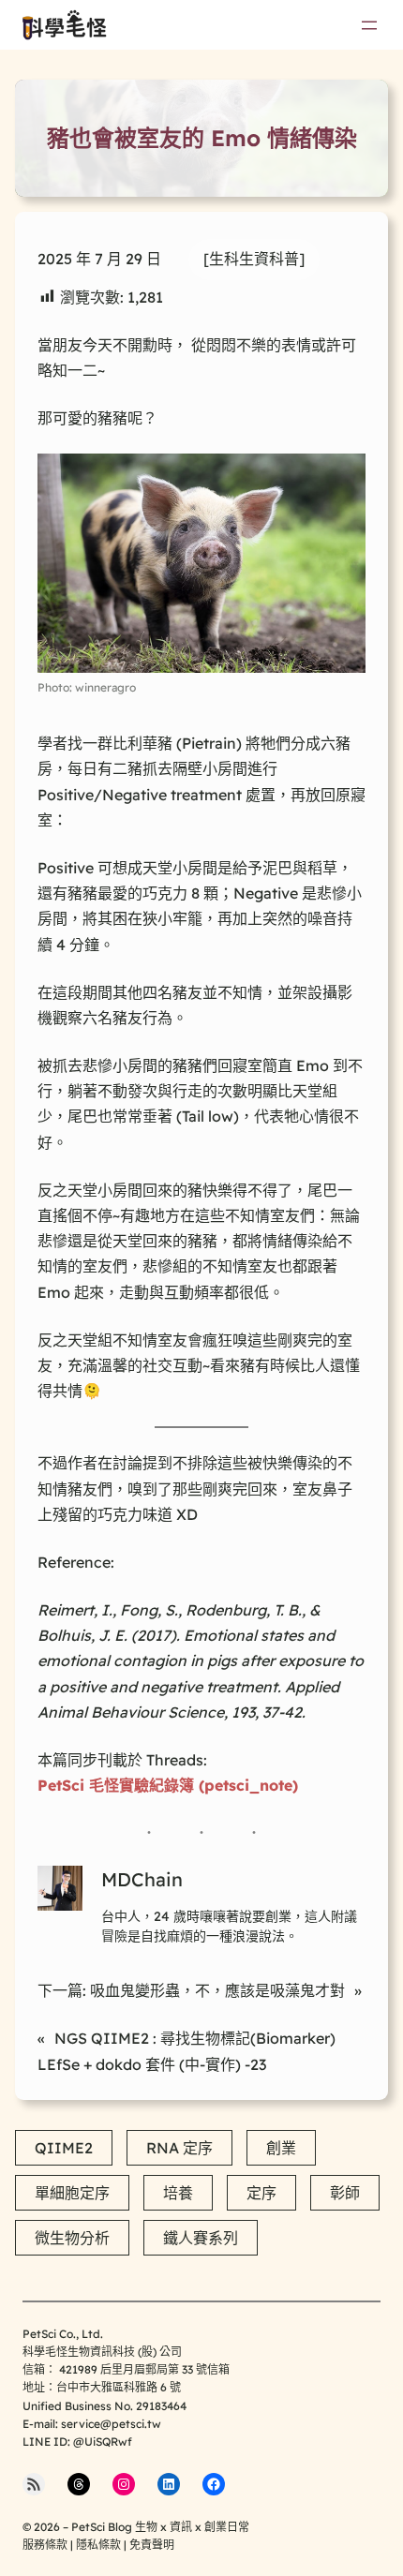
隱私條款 (98, 2545)
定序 (261, 2193)
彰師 (345, 2193)
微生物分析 (72, 2238)
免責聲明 (152, 2545)
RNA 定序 (179, 2148)
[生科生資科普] (254, 259)
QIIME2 (64, 2148)
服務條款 (45, 2545)
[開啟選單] (369, 25)
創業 (281, 2148)
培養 (178, 2193)
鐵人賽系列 (201, 2238)
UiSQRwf (108, 2442)
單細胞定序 (72, 2193)
